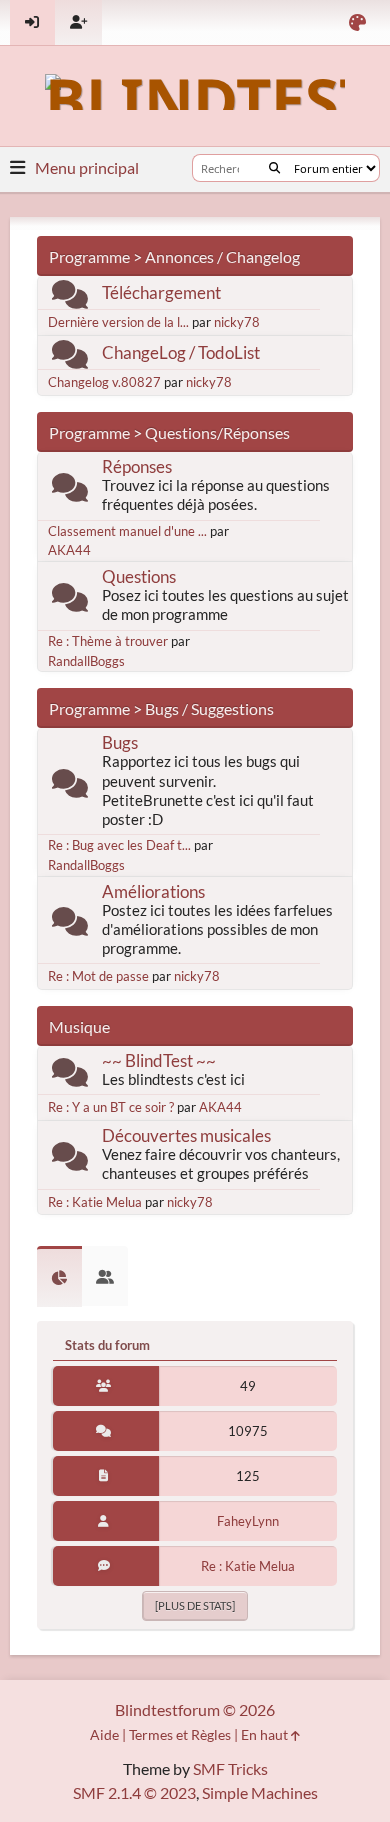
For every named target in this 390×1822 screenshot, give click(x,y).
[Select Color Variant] (357, 22)
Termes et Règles (180, 1734)
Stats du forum (107, 1345)
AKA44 (69, 550)
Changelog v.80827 (104, 382)
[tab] (59, 1276)
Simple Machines (260, 1792)
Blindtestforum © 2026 (195, 1709)
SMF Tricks (230, 1768)
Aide (104, 1734)
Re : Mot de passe (98, 976)
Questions (139, 576)
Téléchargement (161, 292)
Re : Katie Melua (95, 1202)
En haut (266, 1734)
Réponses (137, 466)
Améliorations (153, 891)
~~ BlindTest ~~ (159, 1060)
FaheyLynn (248, 1521)
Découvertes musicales (186, 1135)
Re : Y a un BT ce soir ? (111, 1107)
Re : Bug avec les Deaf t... (119, 845)
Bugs (120, 742)
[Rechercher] (274, 168)
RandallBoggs (86, 661)
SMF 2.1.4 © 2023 (134, 1792)
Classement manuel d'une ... (127, 531)
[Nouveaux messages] (70, 298)
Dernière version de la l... (118, 322)
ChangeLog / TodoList (181, 352)
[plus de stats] (195, 1605)
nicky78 (237, 322)
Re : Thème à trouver (108, 641)
